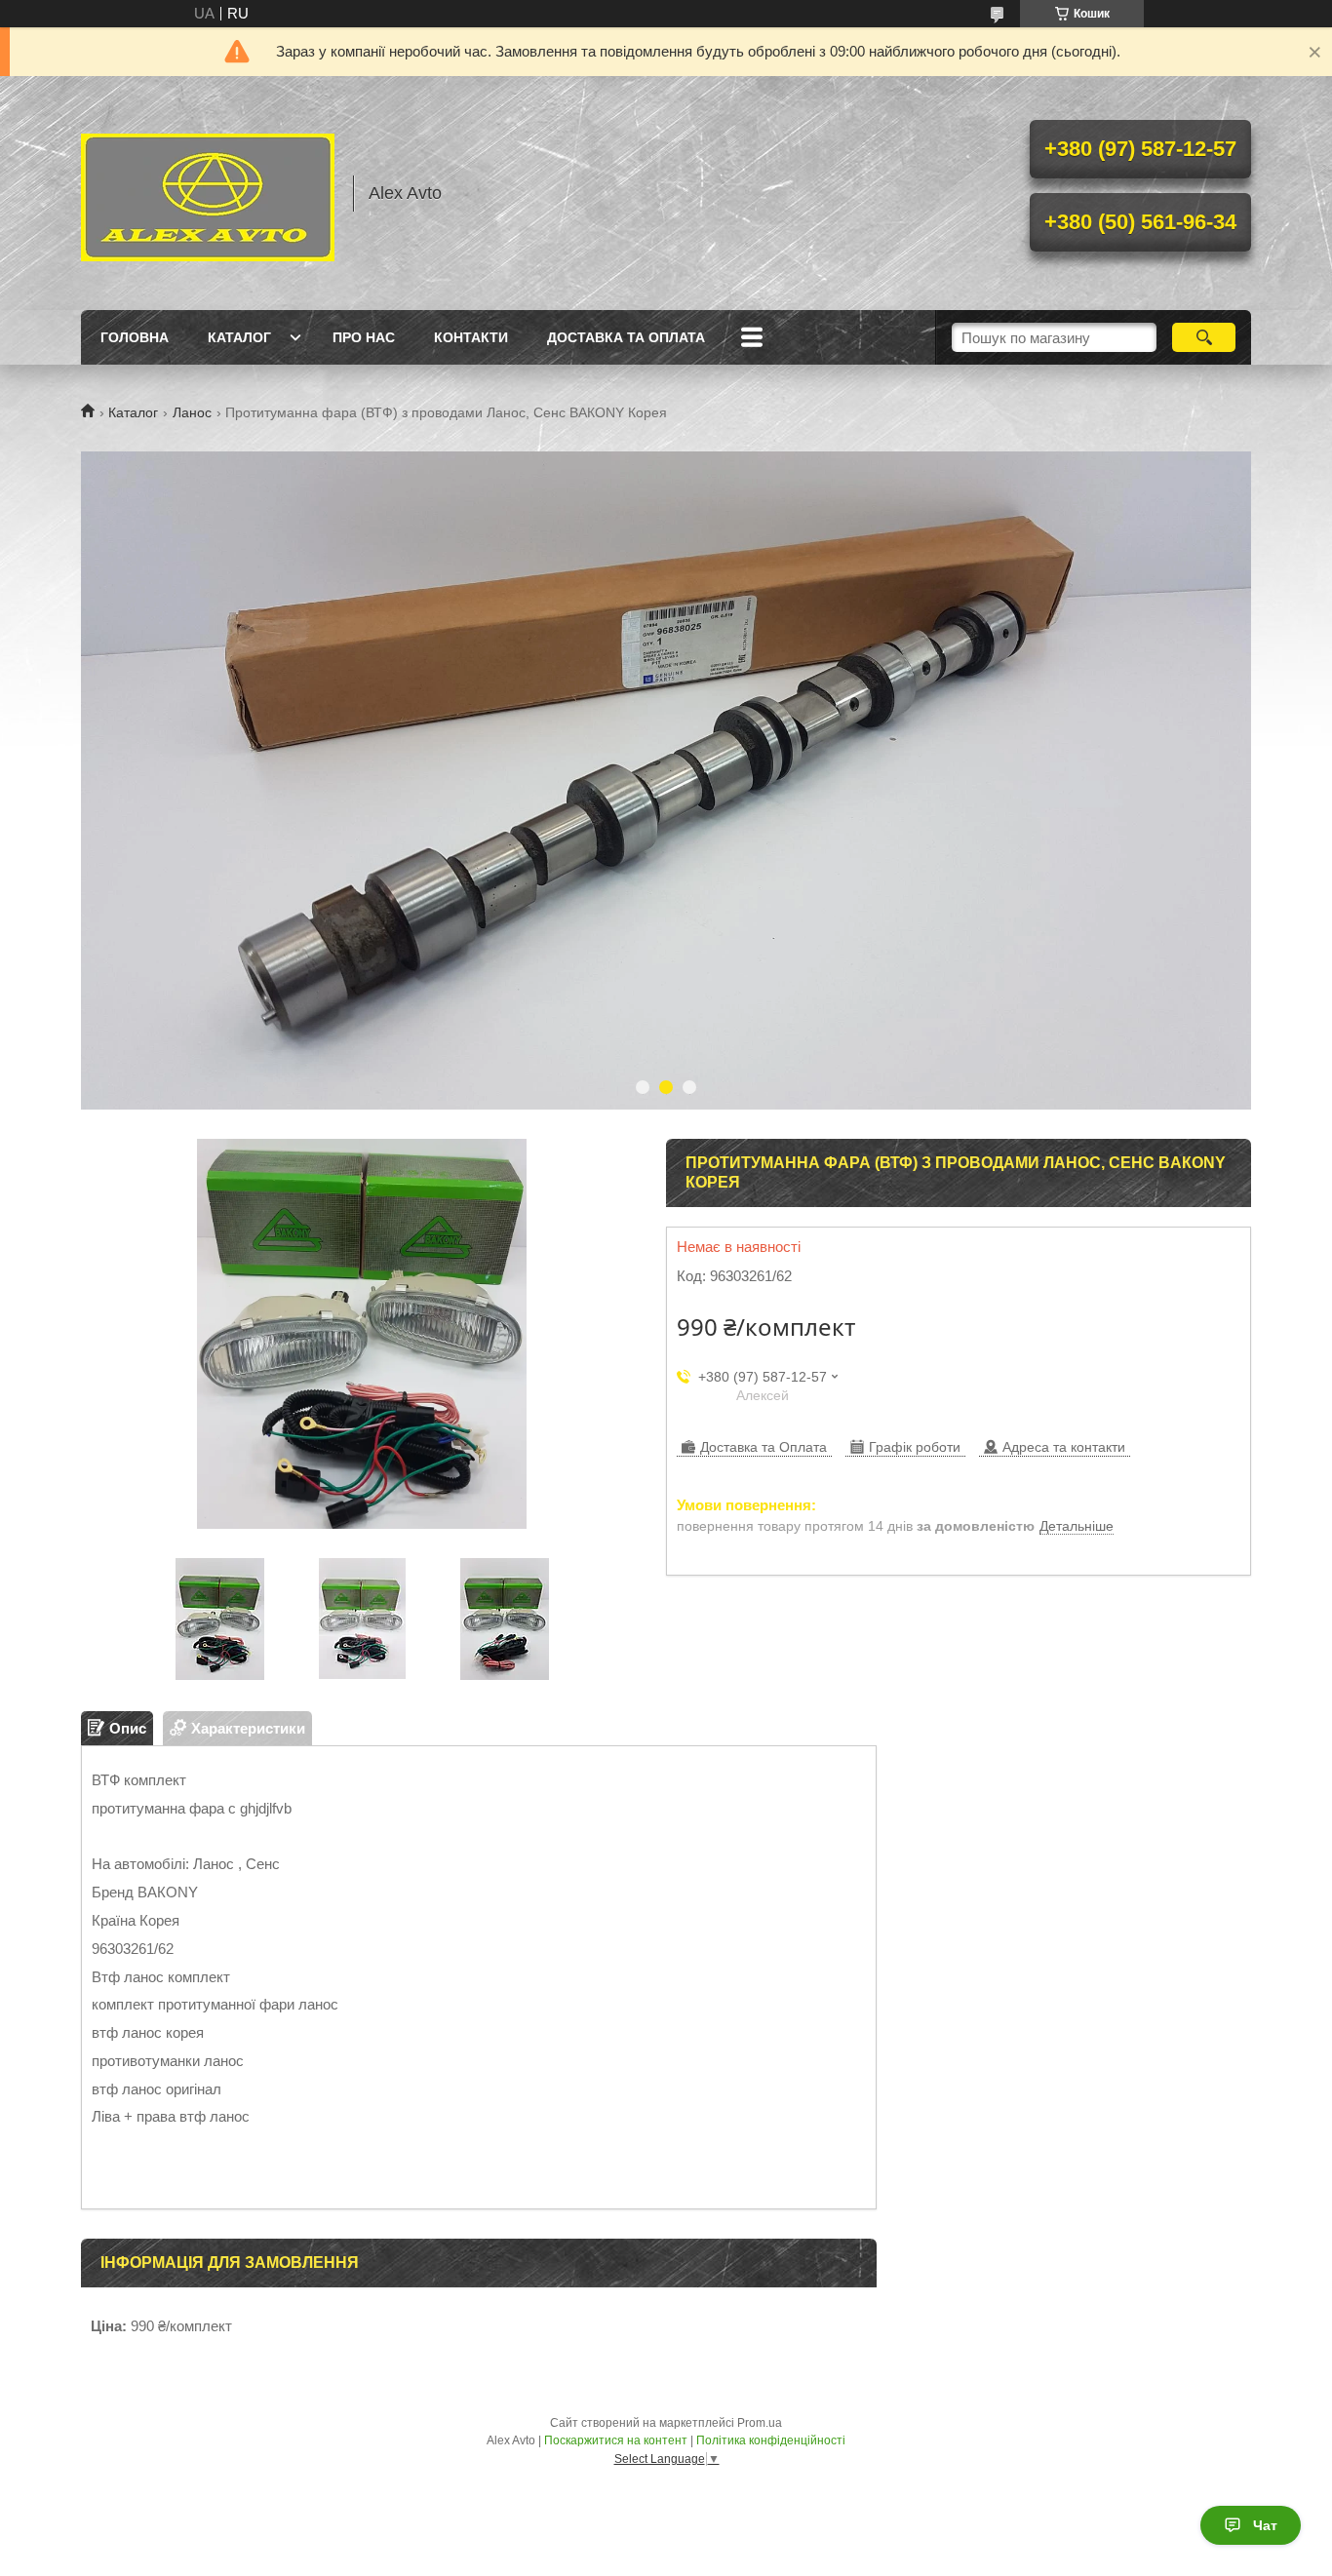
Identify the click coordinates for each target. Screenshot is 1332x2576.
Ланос (192, 412)
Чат (1265, 2525)
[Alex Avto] (208, 193)
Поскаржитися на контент (616, 2440)
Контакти (471, 337)
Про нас (364, 337)
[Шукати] (1204, 337)
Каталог (239, 337)
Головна (135, 337)
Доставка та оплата (626, 337)
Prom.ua (760, 2423)
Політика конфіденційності (771, 2440)
